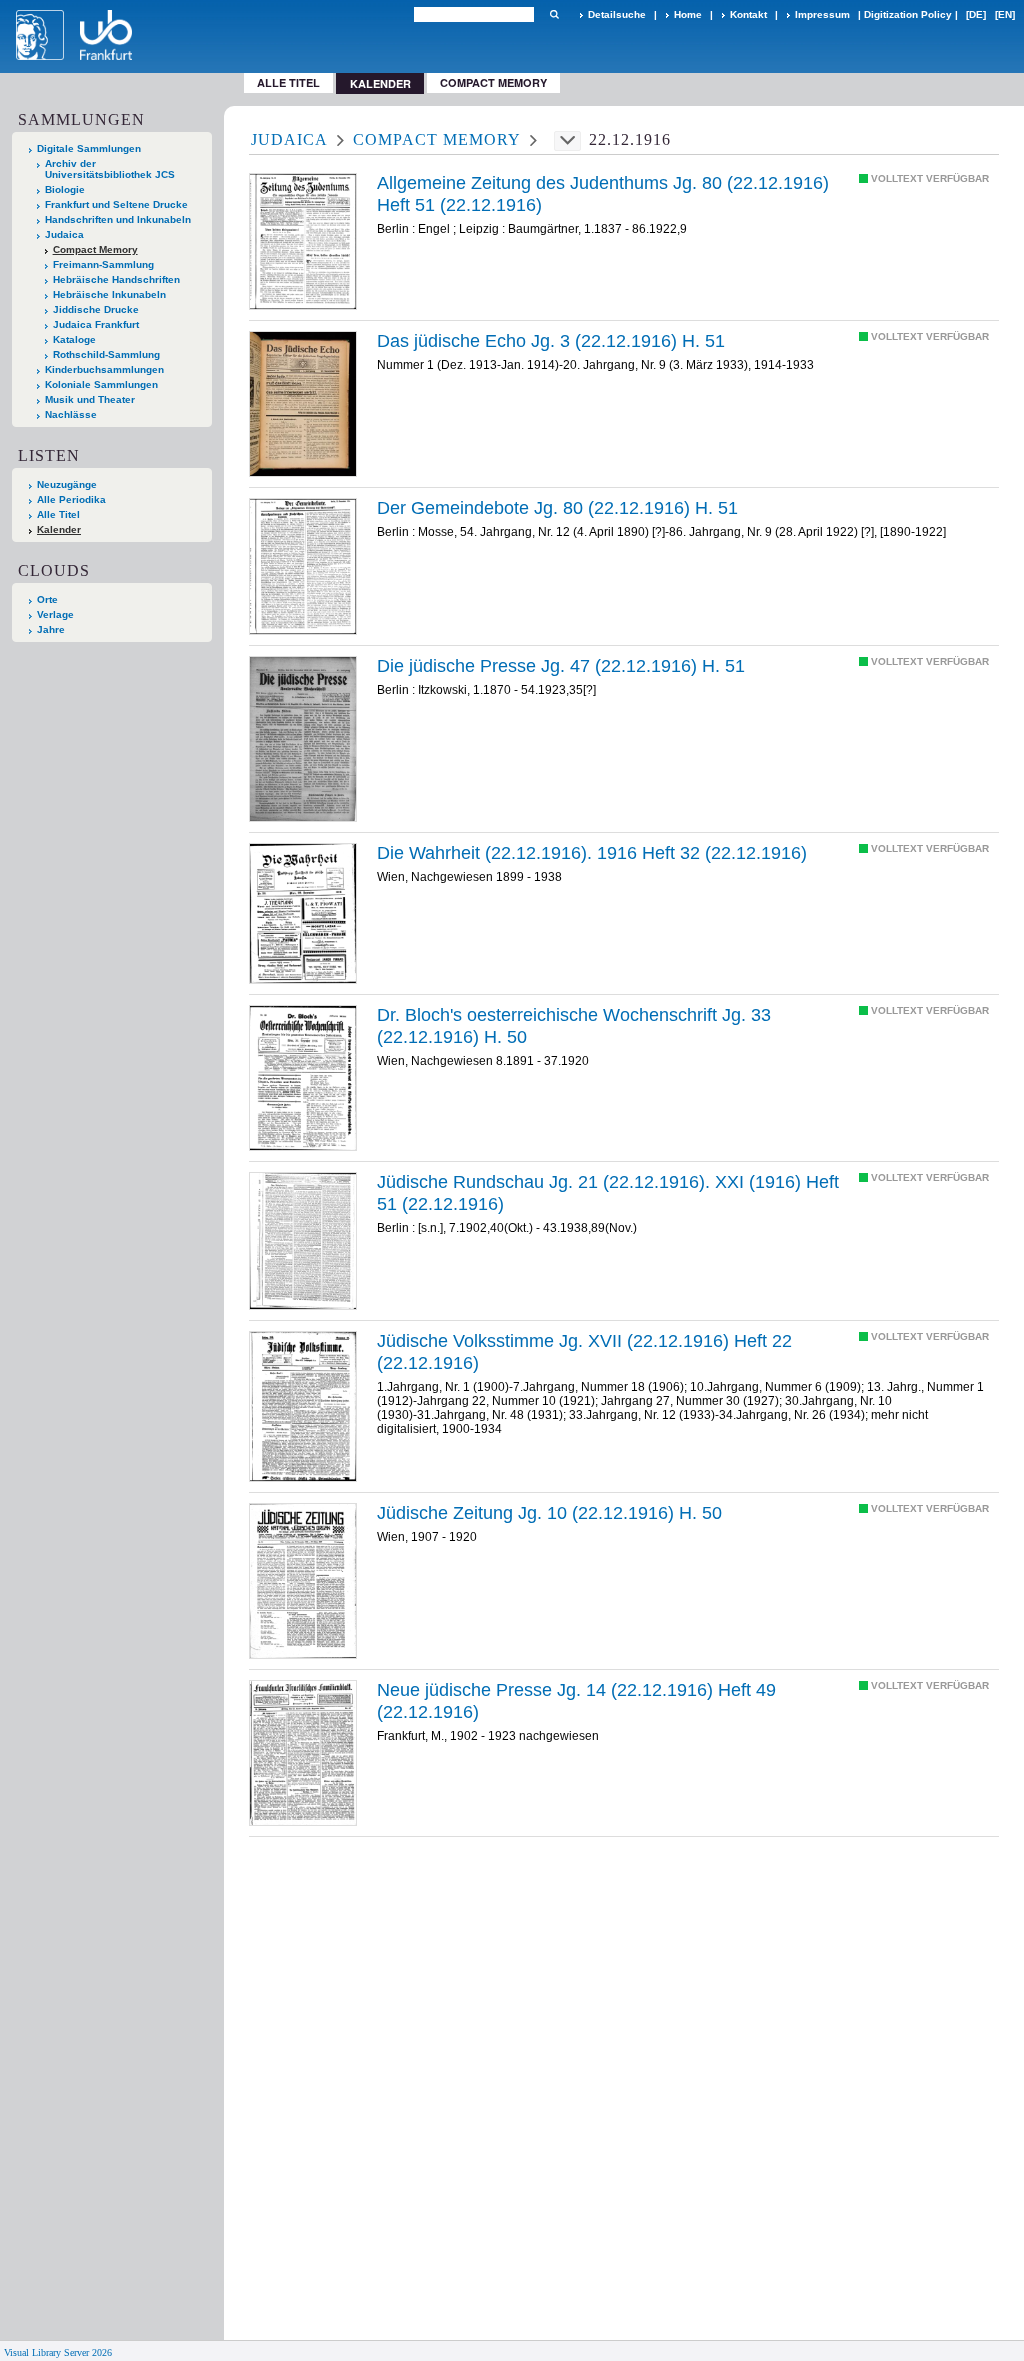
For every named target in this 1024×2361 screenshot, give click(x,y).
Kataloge (74, 339)
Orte (47, 599)
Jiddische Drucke (96, 309)
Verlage (55, 614)
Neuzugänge (67, 484)
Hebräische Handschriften (116, 279)
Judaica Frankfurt (96, 324)
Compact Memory (493, 82)
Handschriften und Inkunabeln (118, 219)
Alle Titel (288, 82)
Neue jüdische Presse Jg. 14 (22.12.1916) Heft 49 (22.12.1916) (576, 1701)
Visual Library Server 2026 (58, 2352)
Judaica (64, 234)
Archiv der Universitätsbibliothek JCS (110, 169)
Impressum (822, 14)
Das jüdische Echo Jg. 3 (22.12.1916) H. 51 (551, 341)
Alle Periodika (71, 499)
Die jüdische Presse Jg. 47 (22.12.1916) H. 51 (561, 666)
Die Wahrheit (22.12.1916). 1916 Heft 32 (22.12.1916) (592, 853)
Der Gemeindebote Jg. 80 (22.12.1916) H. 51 (557, 508)
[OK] (554, 14)
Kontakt (748, 14)
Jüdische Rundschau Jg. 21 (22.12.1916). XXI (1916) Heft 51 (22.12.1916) (608, 1193)
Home (688, 14)
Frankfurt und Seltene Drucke (116, 204)
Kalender (59, 529)
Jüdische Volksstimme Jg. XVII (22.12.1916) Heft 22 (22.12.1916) (584, 1352)
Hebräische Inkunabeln (109, 294)
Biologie (65, 189)
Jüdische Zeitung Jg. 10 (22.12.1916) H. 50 (549, 1513)
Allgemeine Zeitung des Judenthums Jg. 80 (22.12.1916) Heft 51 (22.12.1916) (603, 194)
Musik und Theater (90, 399)
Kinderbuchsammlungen (104, 369)
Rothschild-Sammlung (106, 354)
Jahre (51, 629)
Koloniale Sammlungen (101, 384)
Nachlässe (71, 414)
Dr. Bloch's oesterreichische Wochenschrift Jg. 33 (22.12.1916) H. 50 (574, 1026)
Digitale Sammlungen (89, 148)
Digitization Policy (908, 14)
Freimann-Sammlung (103, 264)
